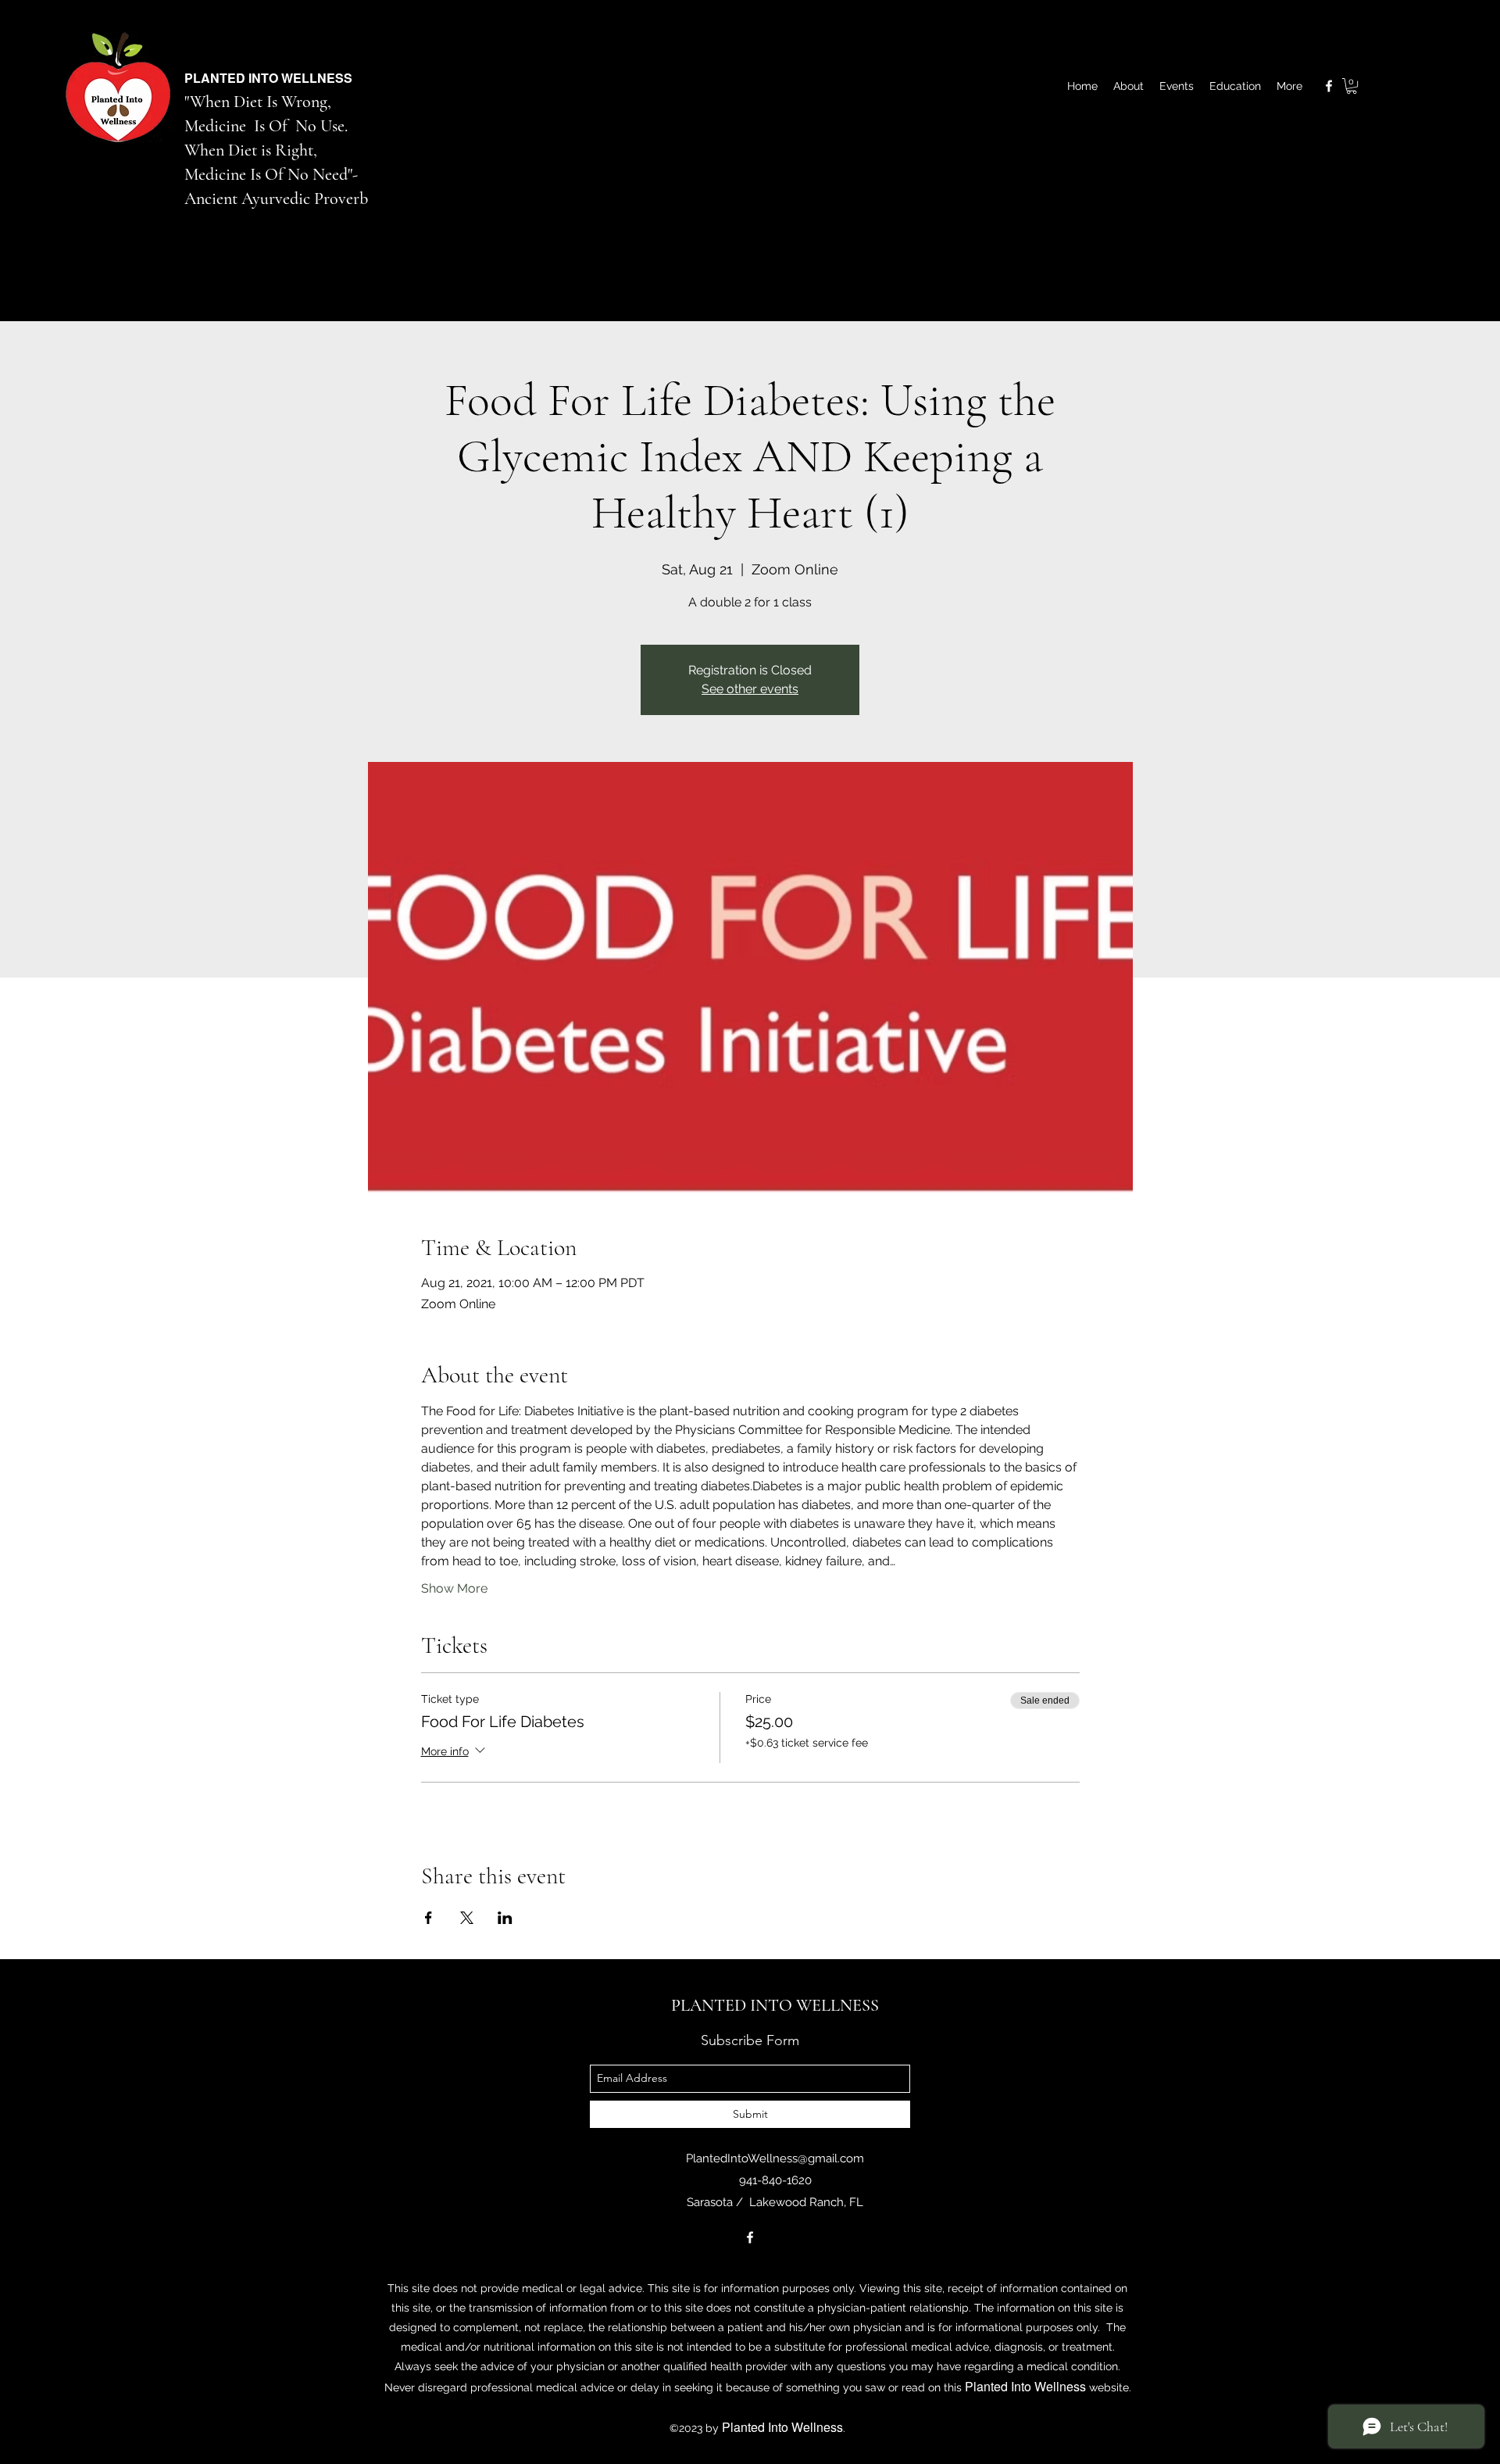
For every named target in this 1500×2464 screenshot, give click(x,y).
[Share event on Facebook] (429, 1918)
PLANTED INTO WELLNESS (268, 78)
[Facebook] (1329, 86)
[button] (1352, 86)
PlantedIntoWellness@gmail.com (775, 2158)
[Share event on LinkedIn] (505, 1918)
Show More (454, 1588)
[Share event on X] (467, 1918)
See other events (750, 689)
